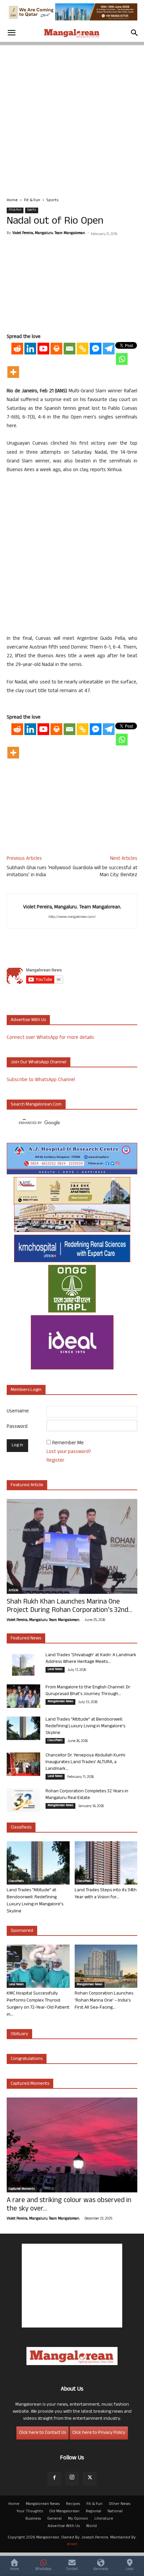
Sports (52, 201)
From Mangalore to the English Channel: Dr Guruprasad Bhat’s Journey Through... (88, 1691)
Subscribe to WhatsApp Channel (41, 1080)
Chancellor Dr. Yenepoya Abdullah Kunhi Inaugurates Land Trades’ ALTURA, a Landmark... (85, 1762)
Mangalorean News (60, 1702)
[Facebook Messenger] (96, 349)
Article (13, 1591)
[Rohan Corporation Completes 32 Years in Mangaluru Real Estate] (23, 1800)
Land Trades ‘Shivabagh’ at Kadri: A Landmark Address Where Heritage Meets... (91, 1659)
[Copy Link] (83, 349)
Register (55, 1461)
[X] (90, 2479)
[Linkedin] (30, 349)
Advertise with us (28, 1020)
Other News (120, 2504)
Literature (104, 2519)
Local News (55, 1670)
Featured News (26, 1639)
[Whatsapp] (122, 359)
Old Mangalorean (64, 2512)
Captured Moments (30, 2084)
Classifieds (55, 1741)
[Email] (69, 349)
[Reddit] (17, 349)
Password (17, 1427)
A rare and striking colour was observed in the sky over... (69, 2205)
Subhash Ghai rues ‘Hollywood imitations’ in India (39, 872)
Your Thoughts (30, 2512)
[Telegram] (109, 349)
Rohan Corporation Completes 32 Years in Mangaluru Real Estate (87, 1795)
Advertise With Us (64, 2526)
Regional (93, 2512)
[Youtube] (43, 349)
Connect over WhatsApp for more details (50, 1038)
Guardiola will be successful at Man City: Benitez (105, 872)
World (91, 2526)
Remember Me (68, 1443)
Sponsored (22, 1931)
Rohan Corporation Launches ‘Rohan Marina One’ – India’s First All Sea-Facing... (104, 2001)
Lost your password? (69, 1452)
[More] (13, 372)
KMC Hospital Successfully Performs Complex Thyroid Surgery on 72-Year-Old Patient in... (38, 2004)
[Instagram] (72, 2478)
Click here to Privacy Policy (99, 2433)
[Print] (56, 349)
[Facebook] (54, 2479)
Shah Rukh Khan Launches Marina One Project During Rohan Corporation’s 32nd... (69, 1607)
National (115, 2512)
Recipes (73, 2504)
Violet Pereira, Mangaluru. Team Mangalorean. (49, 233)
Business (33, 2519)
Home (12, 201)
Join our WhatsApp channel (39, 1062)
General (54, 2519)
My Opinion (78, 2519)
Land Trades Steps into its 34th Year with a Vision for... (106, 1894)
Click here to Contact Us (43, 2433)
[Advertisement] (72, 117)
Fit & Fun (32, 201)
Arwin (72, 2544)
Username (18, 1412)
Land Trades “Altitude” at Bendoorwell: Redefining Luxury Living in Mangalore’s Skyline (85, 1726)
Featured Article (27, 1485)
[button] (11, 33)
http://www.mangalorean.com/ (72, 917)
